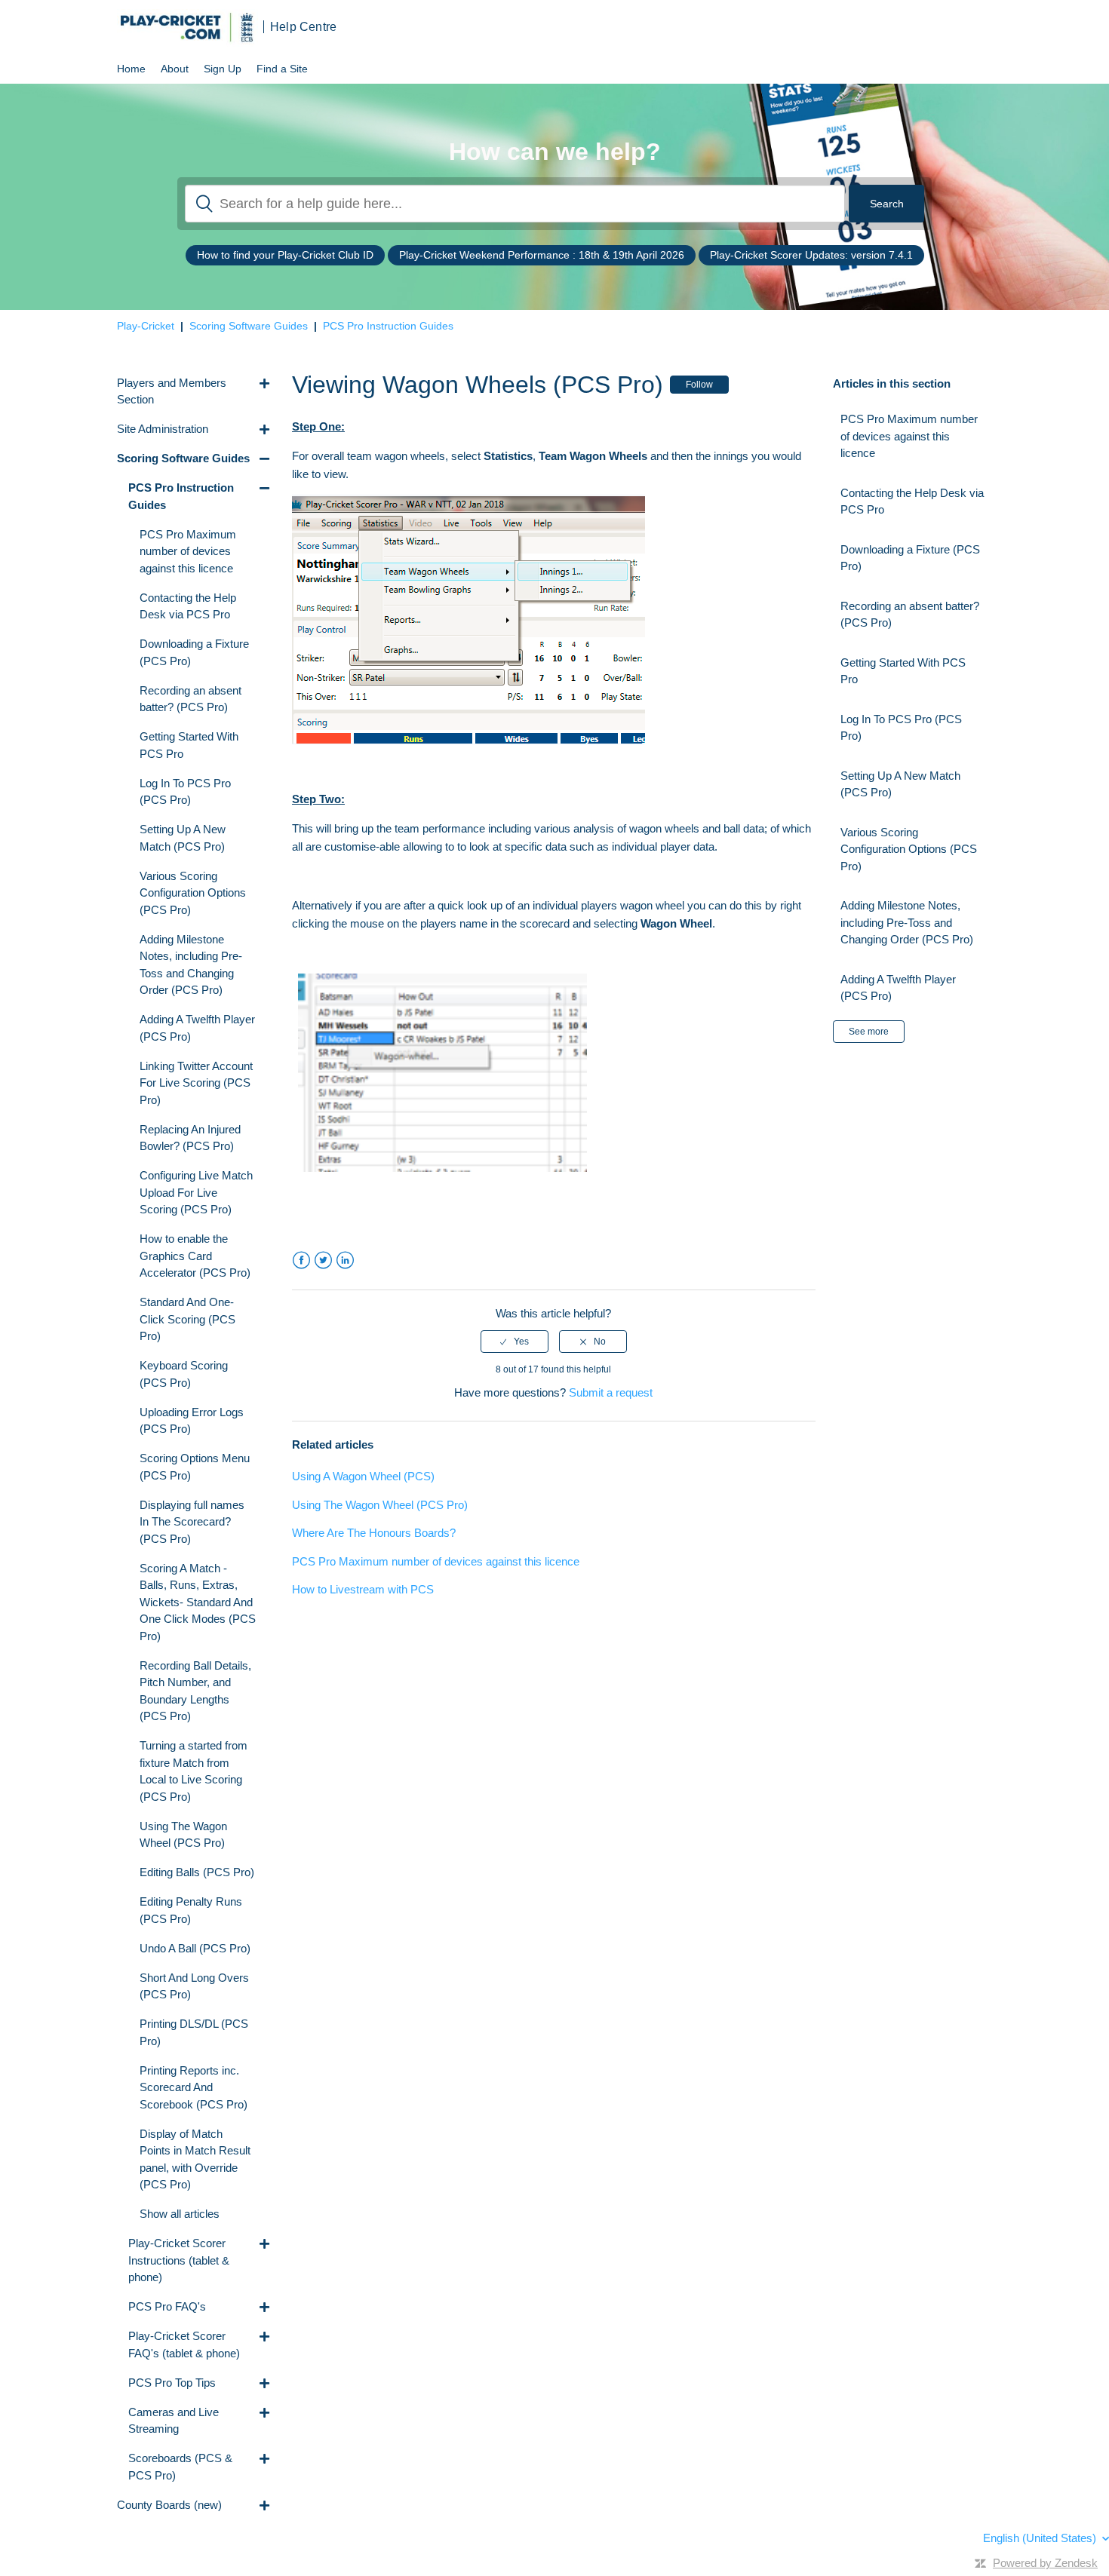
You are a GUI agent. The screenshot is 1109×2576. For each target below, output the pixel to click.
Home (131, 69)
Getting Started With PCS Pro (903, 671)
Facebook (301, 1260)
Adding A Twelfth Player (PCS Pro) (898, 988)
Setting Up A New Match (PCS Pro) (900, 784)
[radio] (515, 1342)
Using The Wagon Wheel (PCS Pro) (380, 1505)
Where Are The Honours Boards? (374, 1533)
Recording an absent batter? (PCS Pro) (910, 615)
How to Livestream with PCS (363, 1589)
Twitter (323, 1260)
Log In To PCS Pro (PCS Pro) (901, 728)
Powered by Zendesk (1045, 2563)
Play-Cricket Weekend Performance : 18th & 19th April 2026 (542, 255)
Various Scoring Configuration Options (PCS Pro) (909, 849)
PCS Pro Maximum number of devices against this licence (436, 1561)
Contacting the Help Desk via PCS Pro (912, 501)
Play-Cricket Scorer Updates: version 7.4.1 (811, 255)
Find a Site (282, 69)
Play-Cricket (146, 326)
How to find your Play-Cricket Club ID (285, 255)
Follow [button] (699, 385)
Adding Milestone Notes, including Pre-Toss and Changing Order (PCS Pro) (907, 922)
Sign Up (223, 69)
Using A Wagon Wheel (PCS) (363, 1476)
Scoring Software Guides (249, 326)
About (175, 69)
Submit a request (611, 1392)
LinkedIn (345, 1260)
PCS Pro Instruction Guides (388, 326)
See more (869, 1032)
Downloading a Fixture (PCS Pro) (910, 558)
